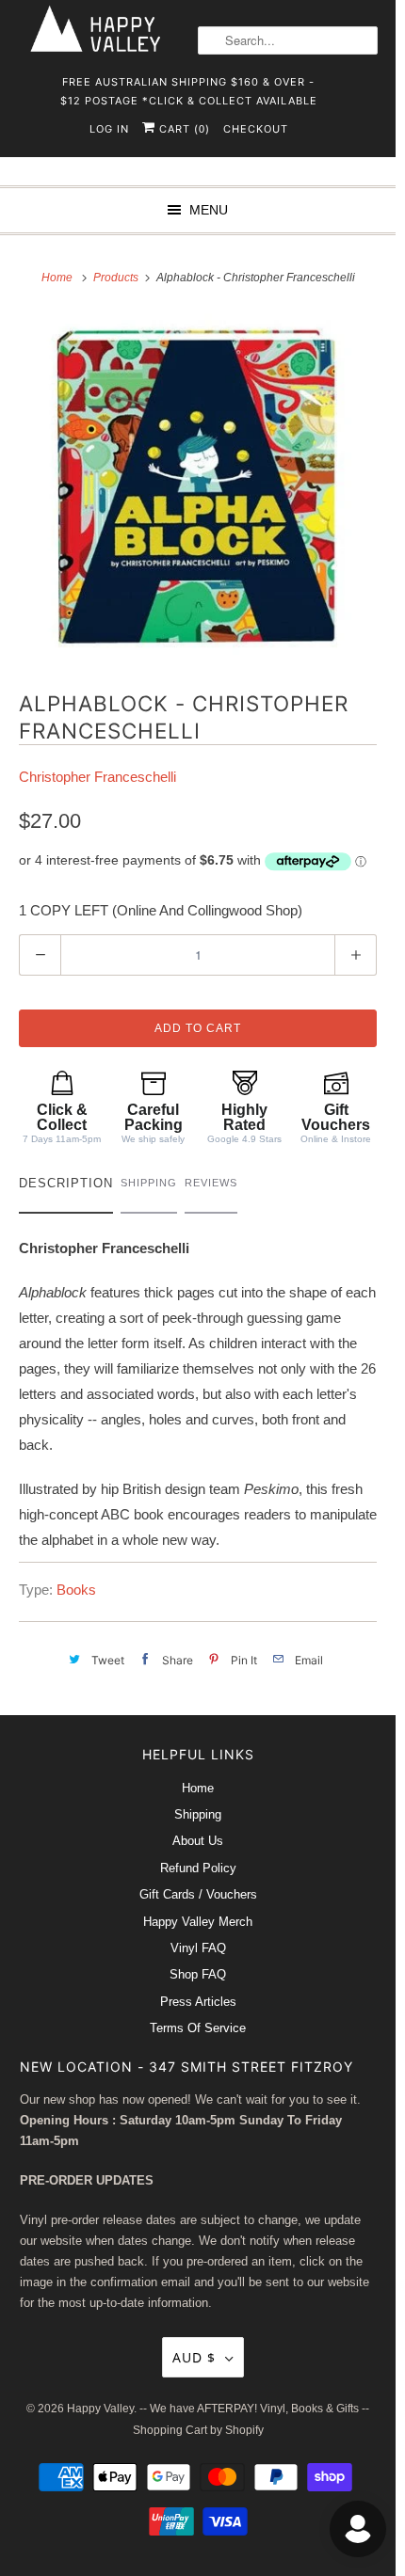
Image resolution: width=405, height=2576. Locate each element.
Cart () (183, 129)
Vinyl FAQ (198, 1948)
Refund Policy (198, 1868)
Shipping (198, 1814)
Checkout (256, 129)
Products (117, 278)
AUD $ (194, 2357)
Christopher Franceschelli (97, 777)
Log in (109, 129)
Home (198, 1788)
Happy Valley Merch (198, 1922)
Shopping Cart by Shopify (198, 2430)
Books (76, 1590)
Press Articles (198, 2002)
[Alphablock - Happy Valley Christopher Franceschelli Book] (198, 487)
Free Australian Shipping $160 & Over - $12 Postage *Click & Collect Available (189, 88)
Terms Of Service (198, 2028)
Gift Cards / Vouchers (198, 1894)
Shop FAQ (198, 1974)
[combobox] (288, 40)
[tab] (66, 1188)
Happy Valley (100, 2409)
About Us (198, 1841)
